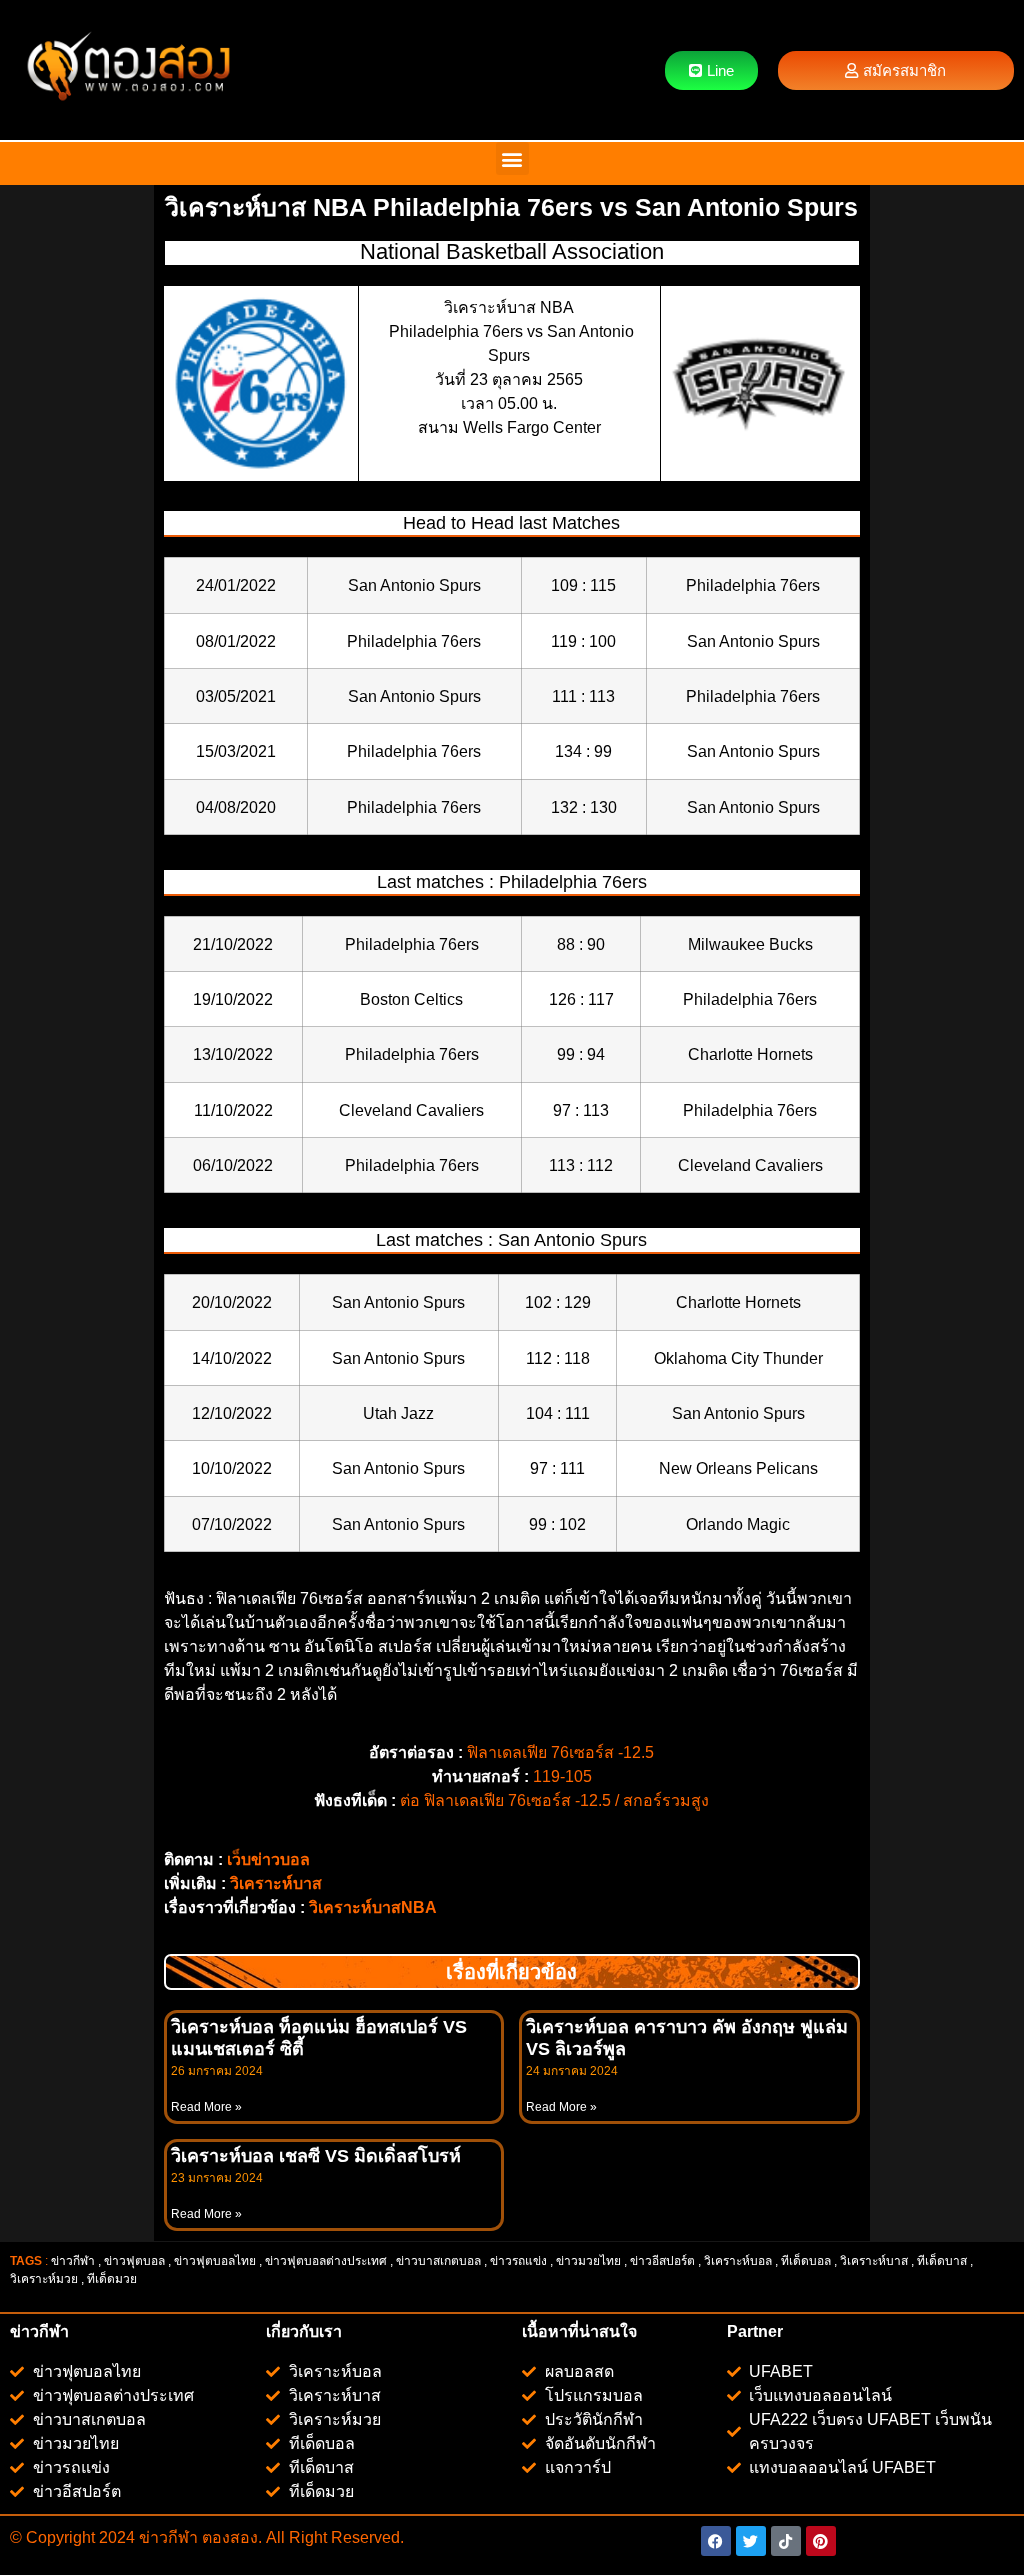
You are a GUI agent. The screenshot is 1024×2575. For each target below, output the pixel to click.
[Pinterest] (821, 2541)
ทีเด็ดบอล (806, 2261)
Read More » (206, 2107)
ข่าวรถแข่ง (518, 2261)
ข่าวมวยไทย (588, 2261)
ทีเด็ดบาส (942, 2261)
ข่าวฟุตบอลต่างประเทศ (326, 2261)
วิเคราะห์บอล (738, 2261)
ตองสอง (228, 2537)
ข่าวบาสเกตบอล (438, 2261)
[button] (512, 158)
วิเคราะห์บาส (276, 1883)
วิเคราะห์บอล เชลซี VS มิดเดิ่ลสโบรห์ (316, 2156)
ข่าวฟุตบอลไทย (215, 2261)
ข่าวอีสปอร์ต (662, 2261)
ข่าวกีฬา (73, 2261)
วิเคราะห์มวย (44, 2279)
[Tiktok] (786, 2541)
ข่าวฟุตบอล (134, 2261)
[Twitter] (751, 2541)
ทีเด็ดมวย (113, 2279)
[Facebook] (716, 2541)
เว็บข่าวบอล (268, 1859)
